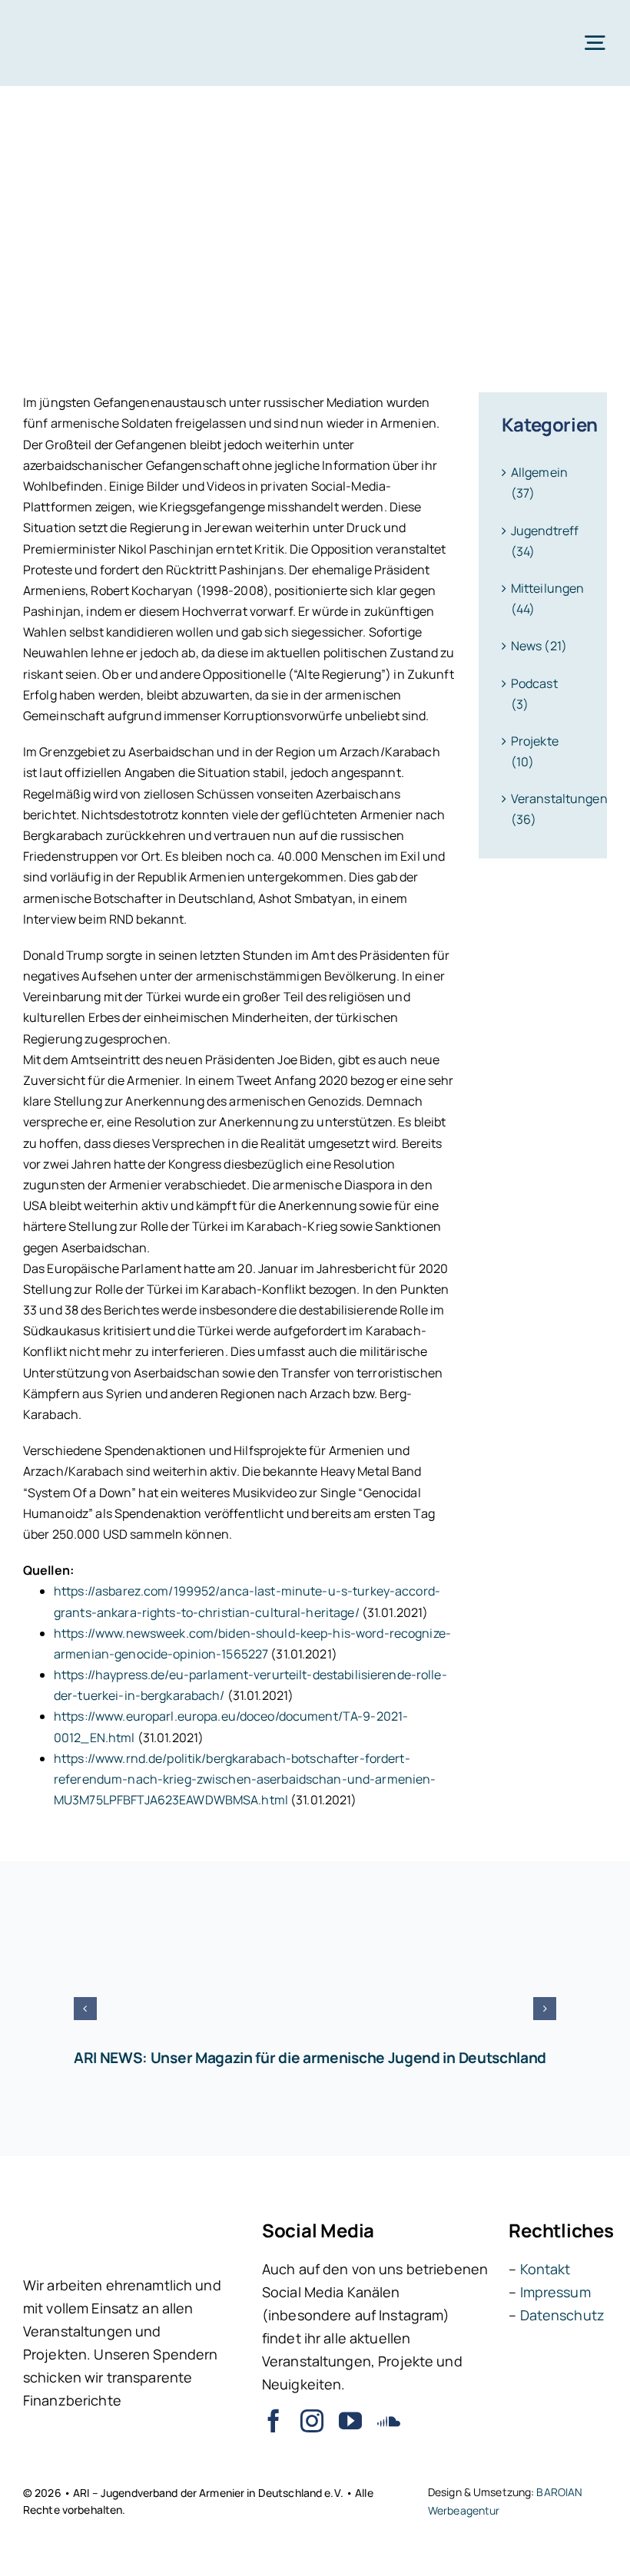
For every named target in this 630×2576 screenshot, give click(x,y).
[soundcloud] (389, 2421)
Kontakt (545, 2269)
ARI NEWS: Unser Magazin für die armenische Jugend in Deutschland (310, 2058)
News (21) (539, 646)
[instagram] (312, 2421)
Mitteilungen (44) (544, 599)
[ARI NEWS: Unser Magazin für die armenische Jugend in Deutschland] (315, 1970)
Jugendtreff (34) (544, 541)
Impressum (555, 2292)
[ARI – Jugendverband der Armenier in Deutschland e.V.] (72, 21)
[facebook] (274, 2421)
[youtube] (350, 2421)
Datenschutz (562, 2315)
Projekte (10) (535, 751)
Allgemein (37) (539, 483)
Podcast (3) (534, 694)
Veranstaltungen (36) (544, 809)
